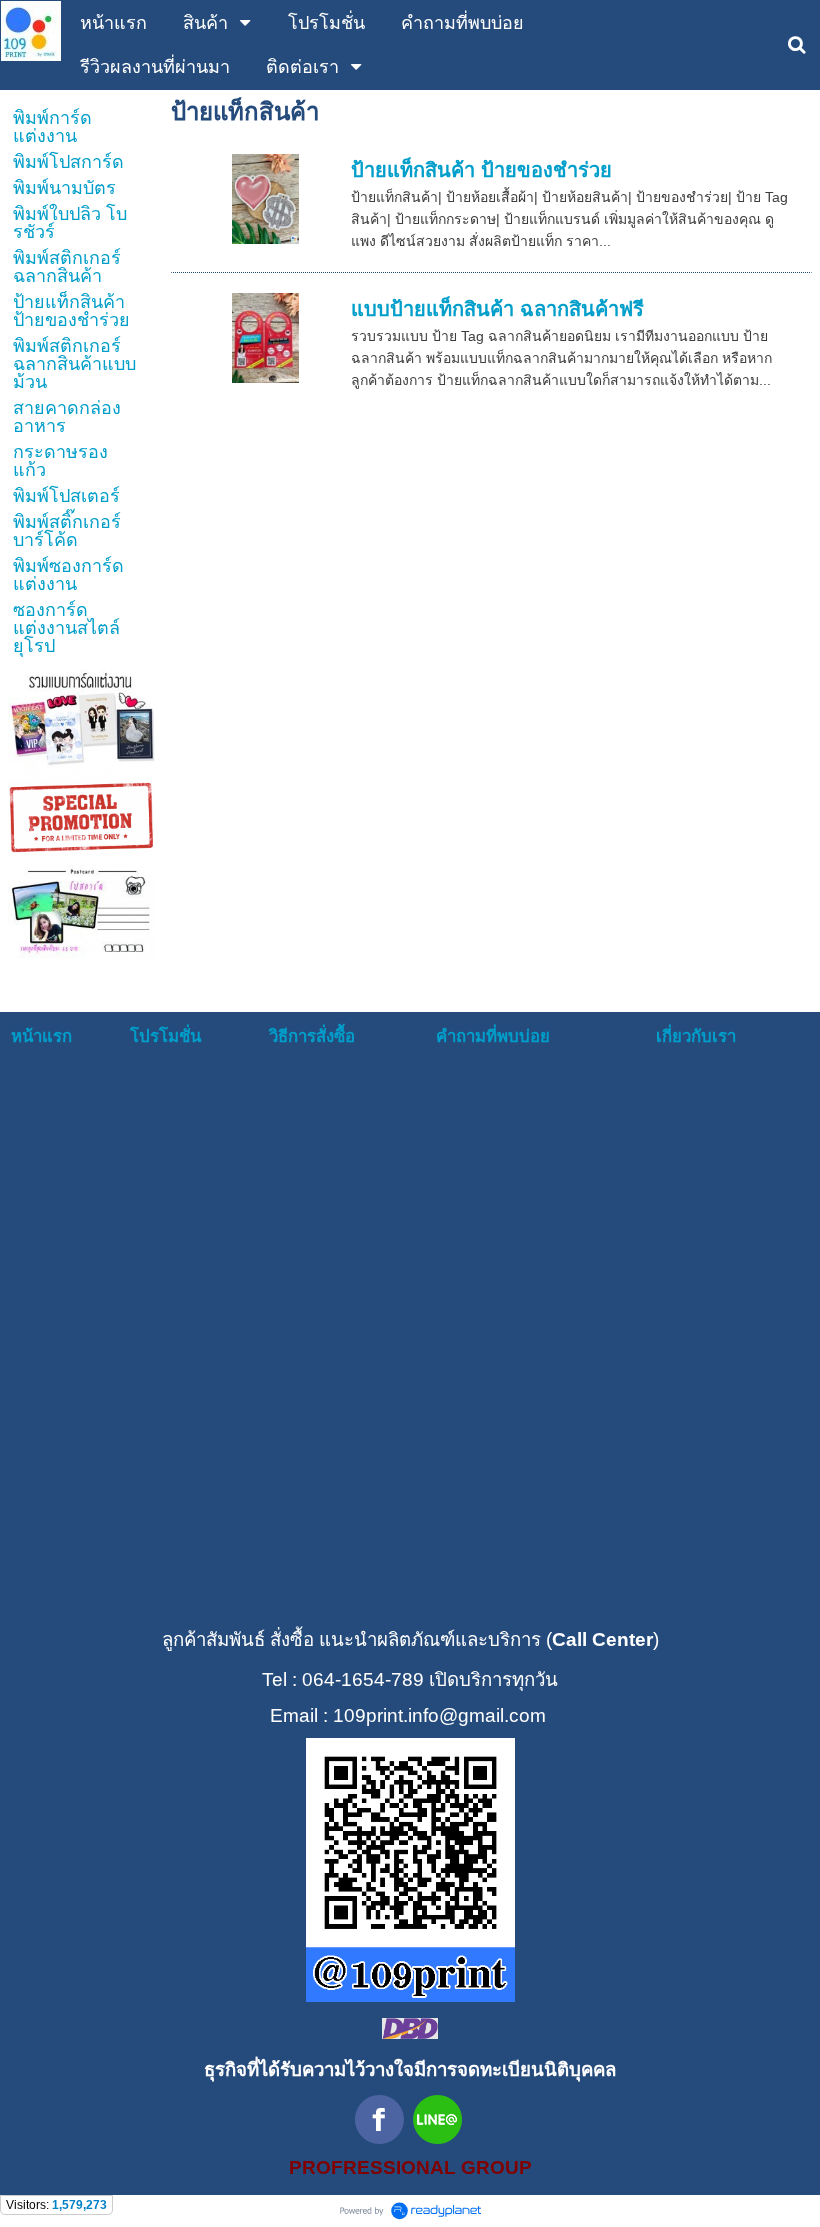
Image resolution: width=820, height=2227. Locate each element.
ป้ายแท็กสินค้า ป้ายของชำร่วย (481, 170)
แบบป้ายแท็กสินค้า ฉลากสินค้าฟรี (497, 309)
